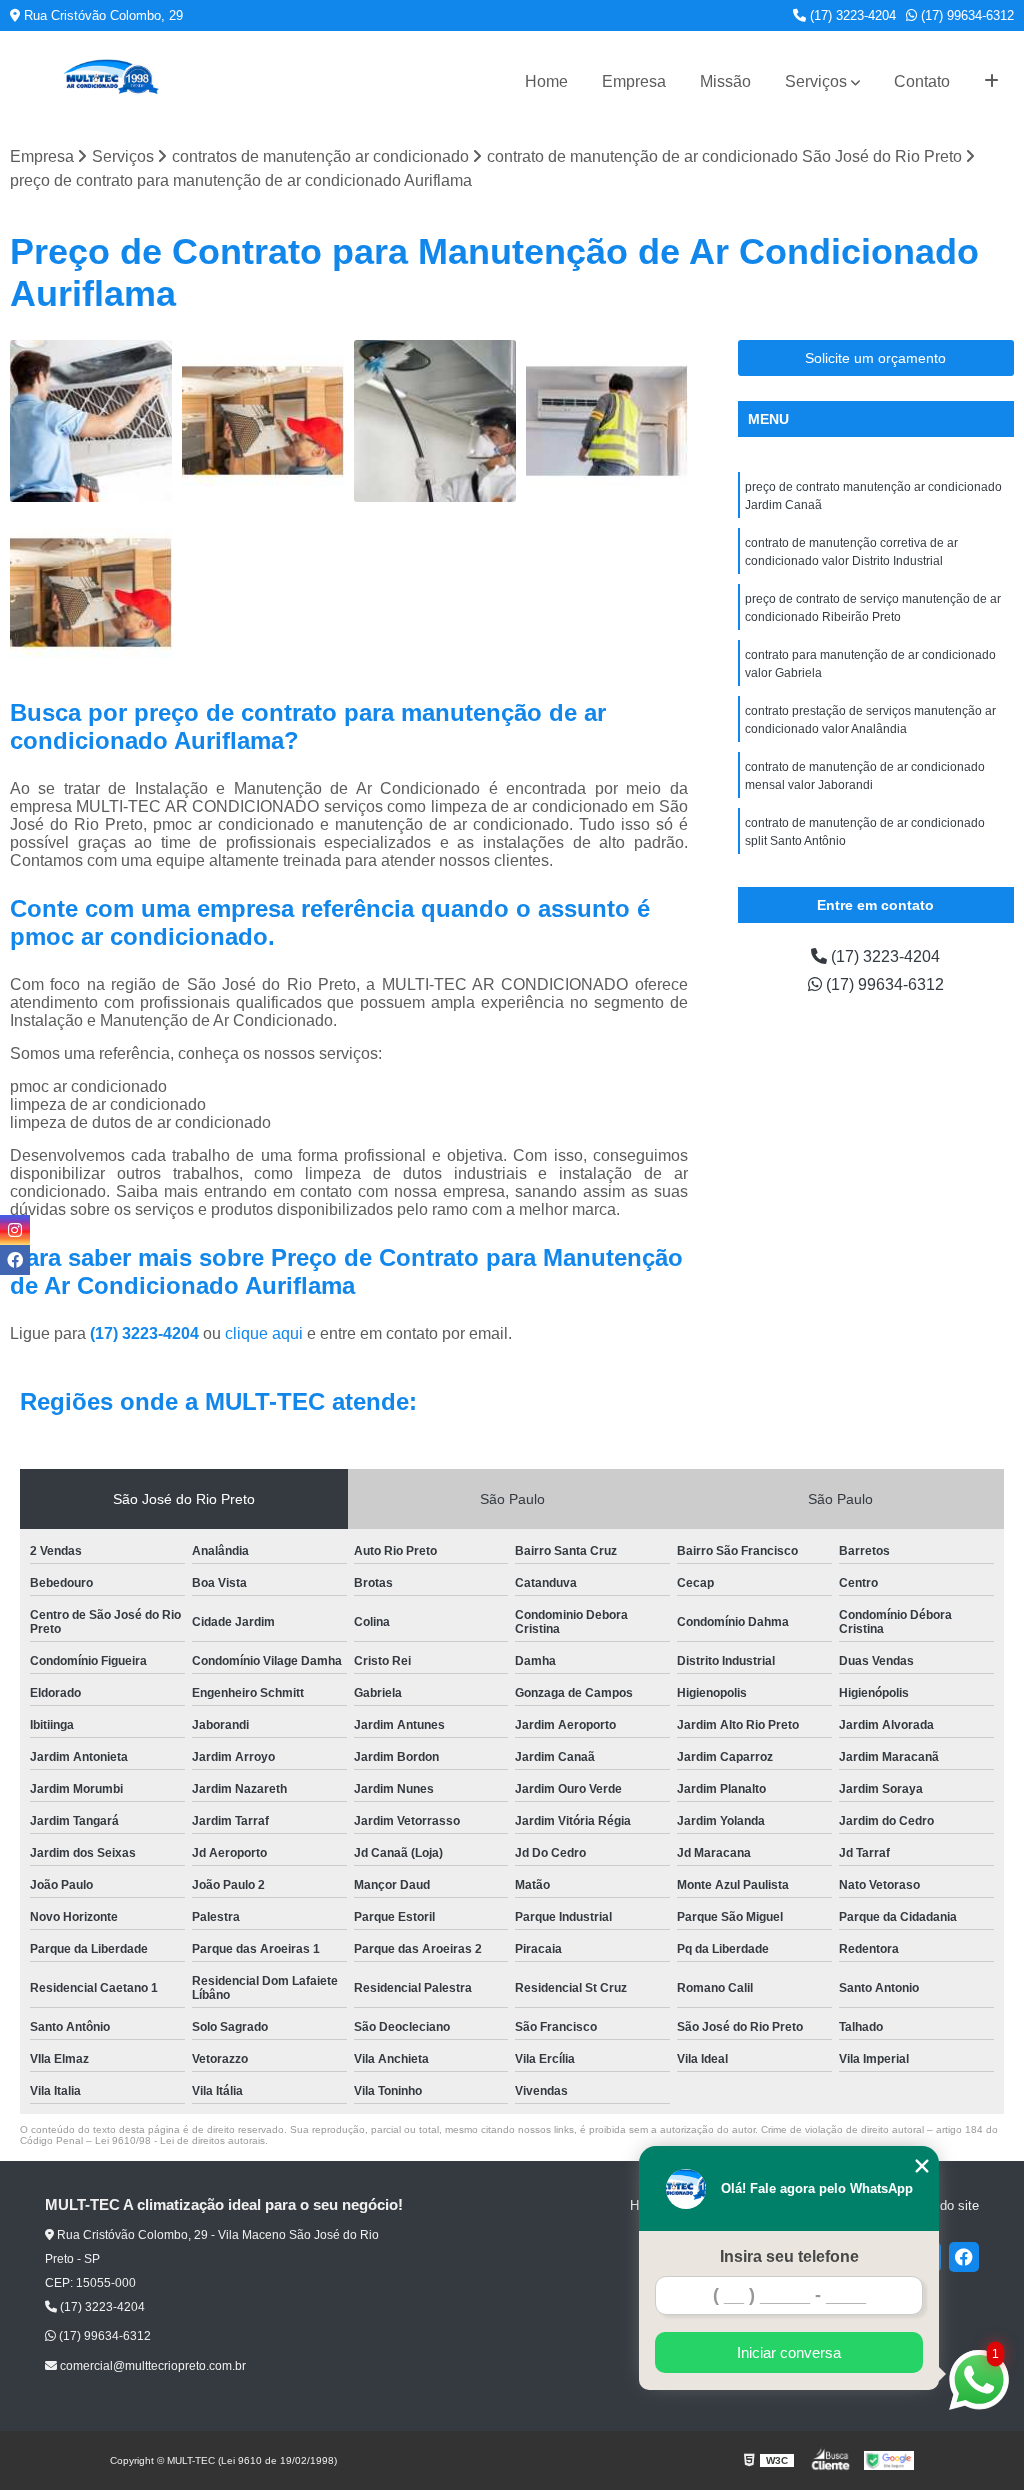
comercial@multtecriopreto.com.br (151, 2366)
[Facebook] (964, 2257)
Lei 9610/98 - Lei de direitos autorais (180, 2140)
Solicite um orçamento (875, 358)
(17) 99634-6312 (965, 15)
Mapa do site (941, 2205)
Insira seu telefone (789, 2256)
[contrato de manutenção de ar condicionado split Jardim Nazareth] (435, 421)
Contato (922, 81)
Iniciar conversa (789, 2352)
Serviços (816, 81)
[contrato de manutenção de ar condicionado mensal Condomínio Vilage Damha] (607, 421)
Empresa (634, 81)
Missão (725, 81)
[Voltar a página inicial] (110, 81)
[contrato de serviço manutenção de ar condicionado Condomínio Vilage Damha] (91, 421)
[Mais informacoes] (991, 82)
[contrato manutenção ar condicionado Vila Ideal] (263, 421)
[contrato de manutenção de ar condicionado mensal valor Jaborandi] (91, 593)
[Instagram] (15, 1230)
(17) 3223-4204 (851, 15)
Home (546, 81)
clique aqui (264, 1333)
